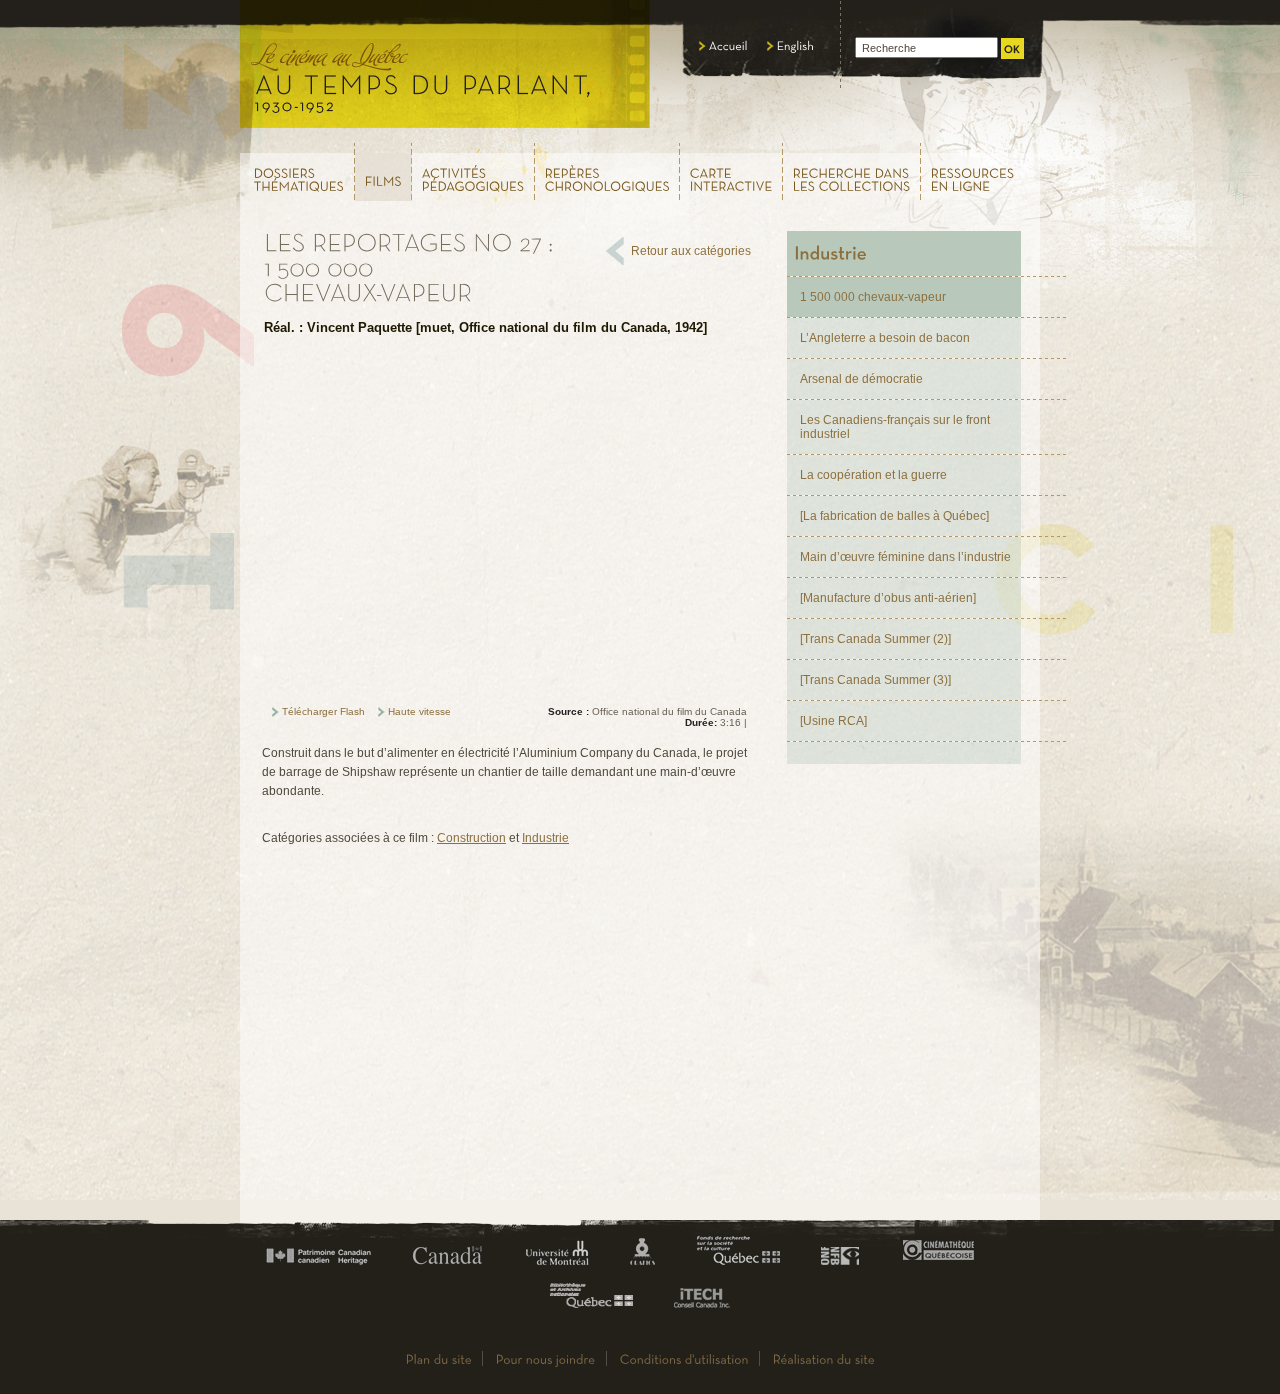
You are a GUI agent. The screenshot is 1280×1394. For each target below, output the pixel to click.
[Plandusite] (439, 1358)
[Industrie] (904, 253)
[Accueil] (723, 46)
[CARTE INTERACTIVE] (731, 171)
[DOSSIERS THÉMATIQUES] (296, 171)
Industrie (545, 838)
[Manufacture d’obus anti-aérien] (888, 598)
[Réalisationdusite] (824, 1358)
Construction (471, 838)
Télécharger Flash (323, 711)
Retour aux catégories (691, 251)
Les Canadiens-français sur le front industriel (895, 427)
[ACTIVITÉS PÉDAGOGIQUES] (473, 171)
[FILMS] (383, 172)
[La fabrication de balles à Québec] (894, 516)
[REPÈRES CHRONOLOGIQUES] (607, 171)
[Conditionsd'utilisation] (684, 1358)
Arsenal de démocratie (861, 379)
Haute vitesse (419, 711)
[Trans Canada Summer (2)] (875, 639)
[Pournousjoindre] (546, 1358)
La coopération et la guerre (873, 475)
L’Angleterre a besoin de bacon (885, 338)
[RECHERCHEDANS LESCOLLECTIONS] (852, 171)
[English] (791, 46)
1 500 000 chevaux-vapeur (873, 297)
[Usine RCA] (833, 721)
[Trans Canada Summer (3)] (875, 680)
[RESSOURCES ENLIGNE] (981, 171)
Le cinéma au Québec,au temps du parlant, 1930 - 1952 (445, 70)
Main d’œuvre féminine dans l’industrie (905, 557)
